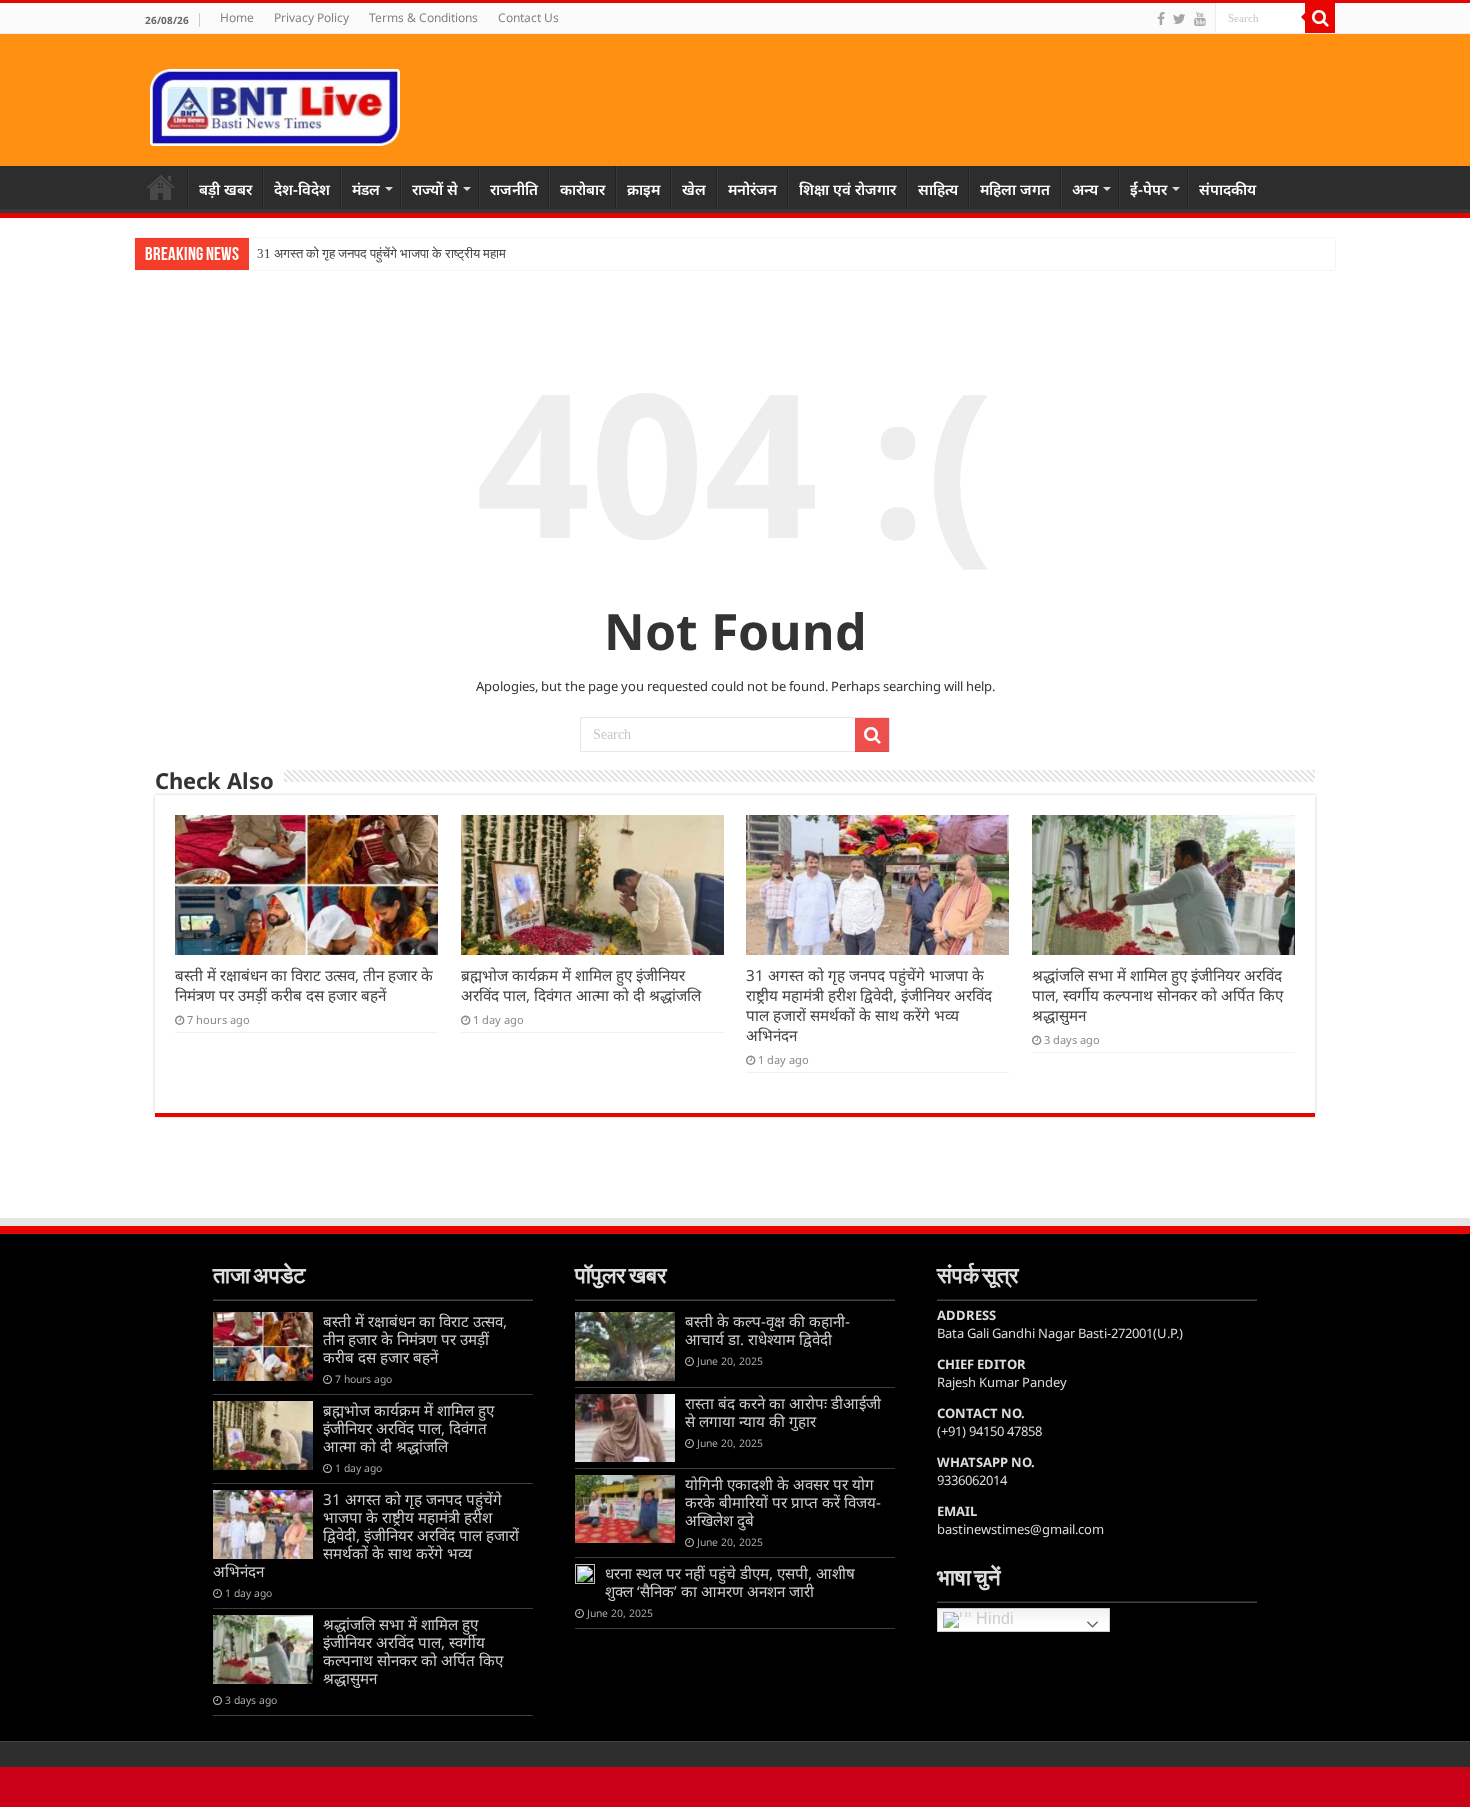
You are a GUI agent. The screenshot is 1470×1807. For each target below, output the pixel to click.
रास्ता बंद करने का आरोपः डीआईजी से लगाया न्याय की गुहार (783, 1412)
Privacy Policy (311, 17)
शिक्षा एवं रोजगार (847, 189)
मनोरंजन (752, 189)
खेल (694, 189)
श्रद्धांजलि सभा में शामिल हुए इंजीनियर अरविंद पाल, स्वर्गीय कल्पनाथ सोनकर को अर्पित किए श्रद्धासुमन (1157, 995)
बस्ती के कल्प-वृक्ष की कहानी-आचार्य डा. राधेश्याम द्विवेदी (767, 1330)
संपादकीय (1227, 189)
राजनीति (514, 189)
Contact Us (528, 17)
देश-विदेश (302, 189)
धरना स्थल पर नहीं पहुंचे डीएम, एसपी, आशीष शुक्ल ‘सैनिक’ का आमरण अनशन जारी (730, 1582)
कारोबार (582, 189)
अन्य (1085, 189)
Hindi (993, 1619)
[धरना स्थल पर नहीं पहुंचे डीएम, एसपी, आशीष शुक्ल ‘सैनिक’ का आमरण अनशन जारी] (585, 1574)
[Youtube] (1200, 19)
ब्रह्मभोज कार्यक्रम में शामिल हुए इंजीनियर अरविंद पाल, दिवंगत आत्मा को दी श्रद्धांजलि (581, 985)
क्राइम (643, 189)
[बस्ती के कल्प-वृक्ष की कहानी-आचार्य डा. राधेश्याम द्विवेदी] (625, 1346)
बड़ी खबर (225, 189)
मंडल (366, 189)
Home (237, 17)
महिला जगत (1015, 189)
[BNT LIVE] (275, 104)
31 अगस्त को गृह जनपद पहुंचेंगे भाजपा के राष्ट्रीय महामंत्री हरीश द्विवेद (415, 253)
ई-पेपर (1148, 189)
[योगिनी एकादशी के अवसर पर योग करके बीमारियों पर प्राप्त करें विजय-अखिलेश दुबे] (625, 1509)
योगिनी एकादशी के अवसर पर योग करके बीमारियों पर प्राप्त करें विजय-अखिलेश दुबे (783, 1502)
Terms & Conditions (423, 17)
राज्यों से (435, 189)
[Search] (1320, 18)
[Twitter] (1179, 19)
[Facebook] (1161, 19)
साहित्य (938, 189)
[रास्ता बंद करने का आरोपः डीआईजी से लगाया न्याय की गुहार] (625, 1428)
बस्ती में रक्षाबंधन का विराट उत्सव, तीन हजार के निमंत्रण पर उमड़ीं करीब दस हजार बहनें (304, 985)
